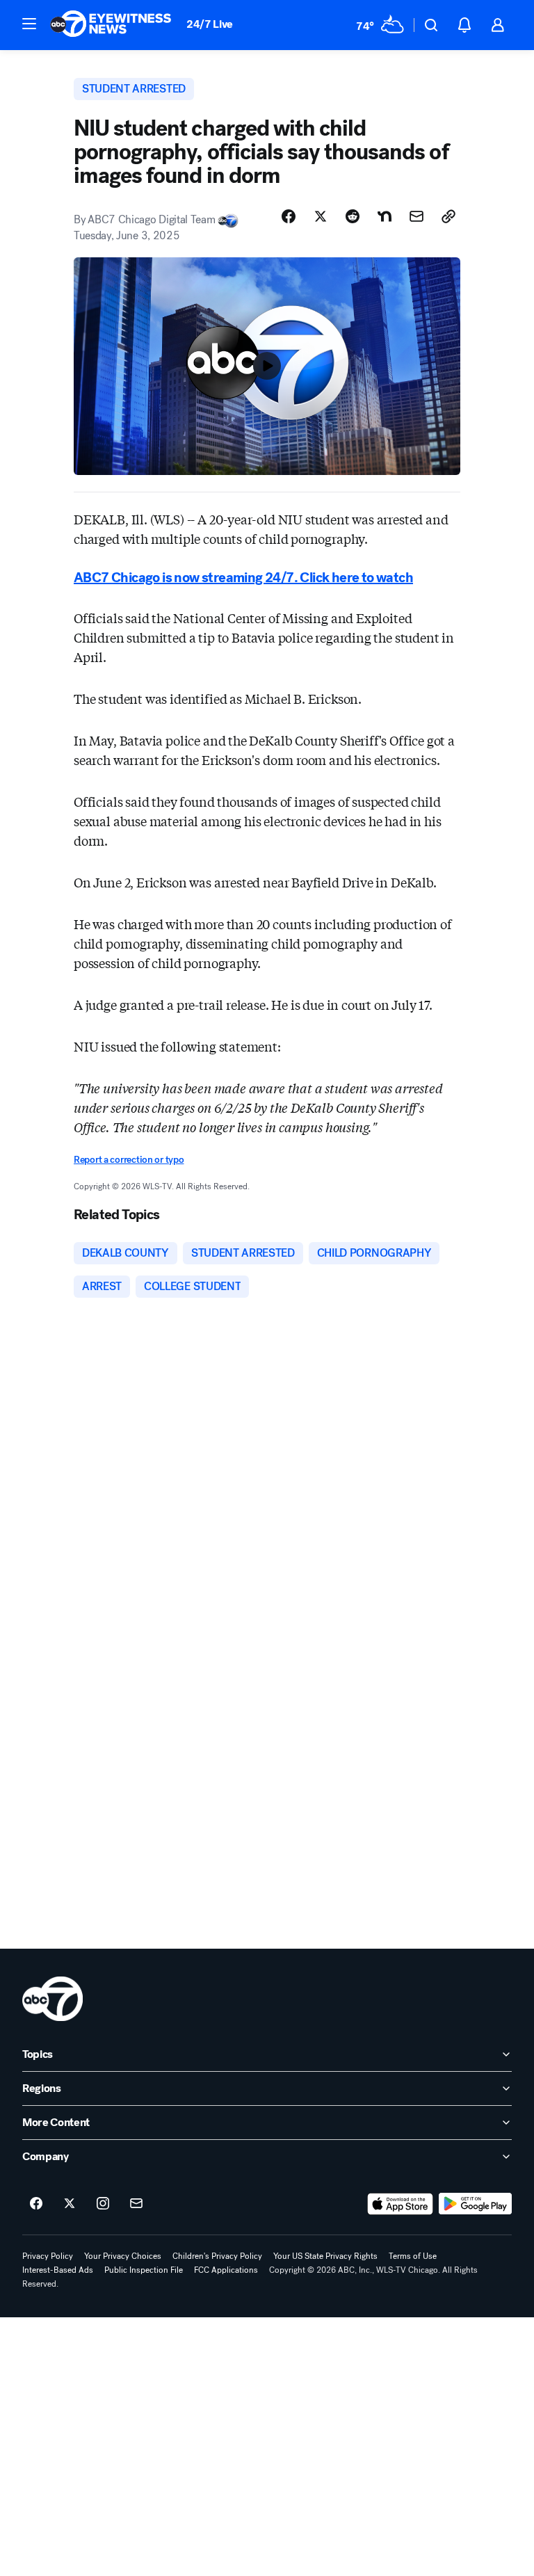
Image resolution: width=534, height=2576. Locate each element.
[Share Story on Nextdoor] (385, 216)
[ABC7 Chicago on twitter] (70, 2204)
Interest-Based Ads (58, 2270)
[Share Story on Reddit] (353, 216)
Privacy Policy (48, 2256)
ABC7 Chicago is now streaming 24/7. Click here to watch (243, 578)
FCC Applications (226, 2270)
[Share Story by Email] (416, 216)
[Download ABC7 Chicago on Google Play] (475, 2204)
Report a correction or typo (129, 1160)
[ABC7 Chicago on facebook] (36, 2204)
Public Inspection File (144, 2270)
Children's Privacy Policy (217, 2256)
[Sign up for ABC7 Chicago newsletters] (136, 2204)
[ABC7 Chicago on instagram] (103, 2204)
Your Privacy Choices (123, 2256)
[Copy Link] (448, 216)
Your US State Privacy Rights (325, 2256)
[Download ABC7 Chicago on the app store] (400, 2204)
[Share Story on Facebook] (289, 216)
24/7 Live (210, 24)
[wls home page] (52, 1999)
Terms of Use (413, 2256)
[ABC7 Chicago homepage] (111, 25)
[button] (29, 24)
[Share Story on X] (321, 216)
